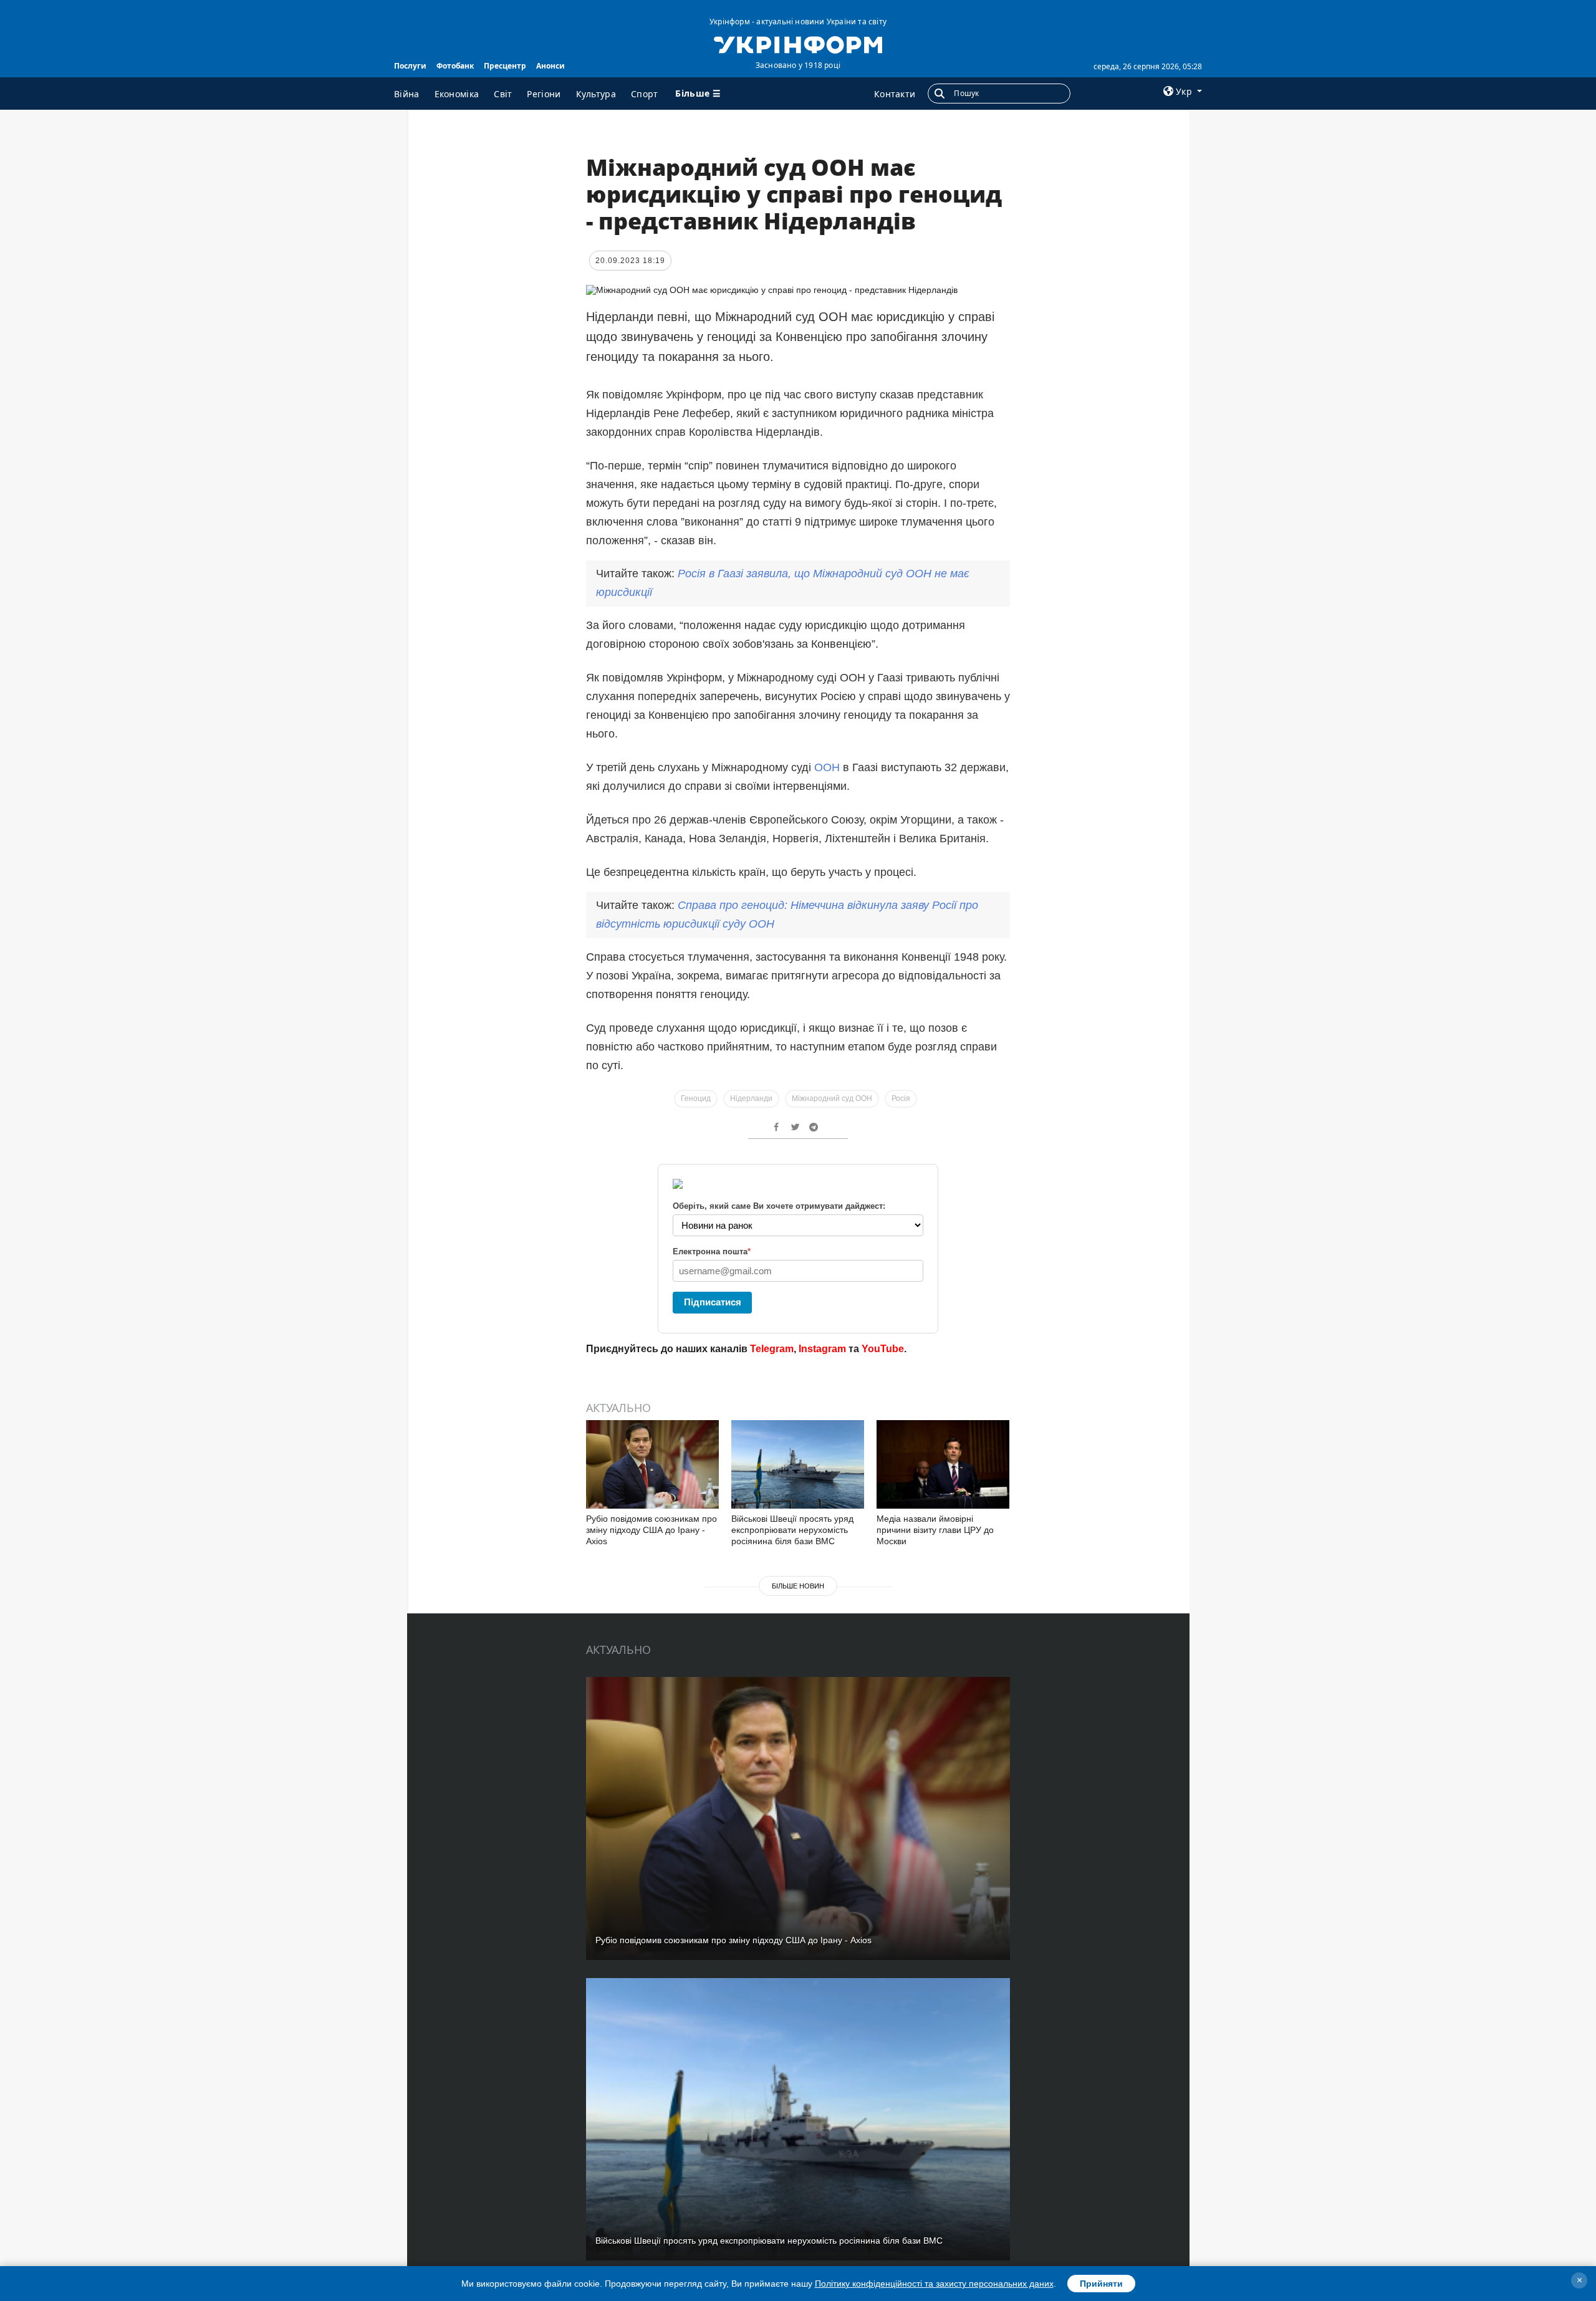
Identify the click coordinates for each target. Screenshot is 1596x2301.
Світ (503, 94)
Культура (596, 94)
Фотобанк (455, 66)
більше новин (798, 1586)
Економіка (457, 94)
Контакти (895, 94)
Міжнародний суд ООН (832, 1098)
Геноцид (696, 1098)
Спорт (645, 94)
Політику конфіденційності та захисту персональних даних (934, 2284)
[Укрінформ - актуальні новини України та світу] (798, 44)
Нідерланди (751, 1098)
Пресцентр (505, 66)
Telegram (772, 1349)
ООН (827, 767)
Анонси (550, 66)
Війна (407, 94)
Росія (901, 1098)
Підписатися (713, 1302)
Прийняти (1101, 2284)
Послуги (410, 66)
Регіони (544, 94)
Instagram (822, 1349)
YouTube (883, 1349)
